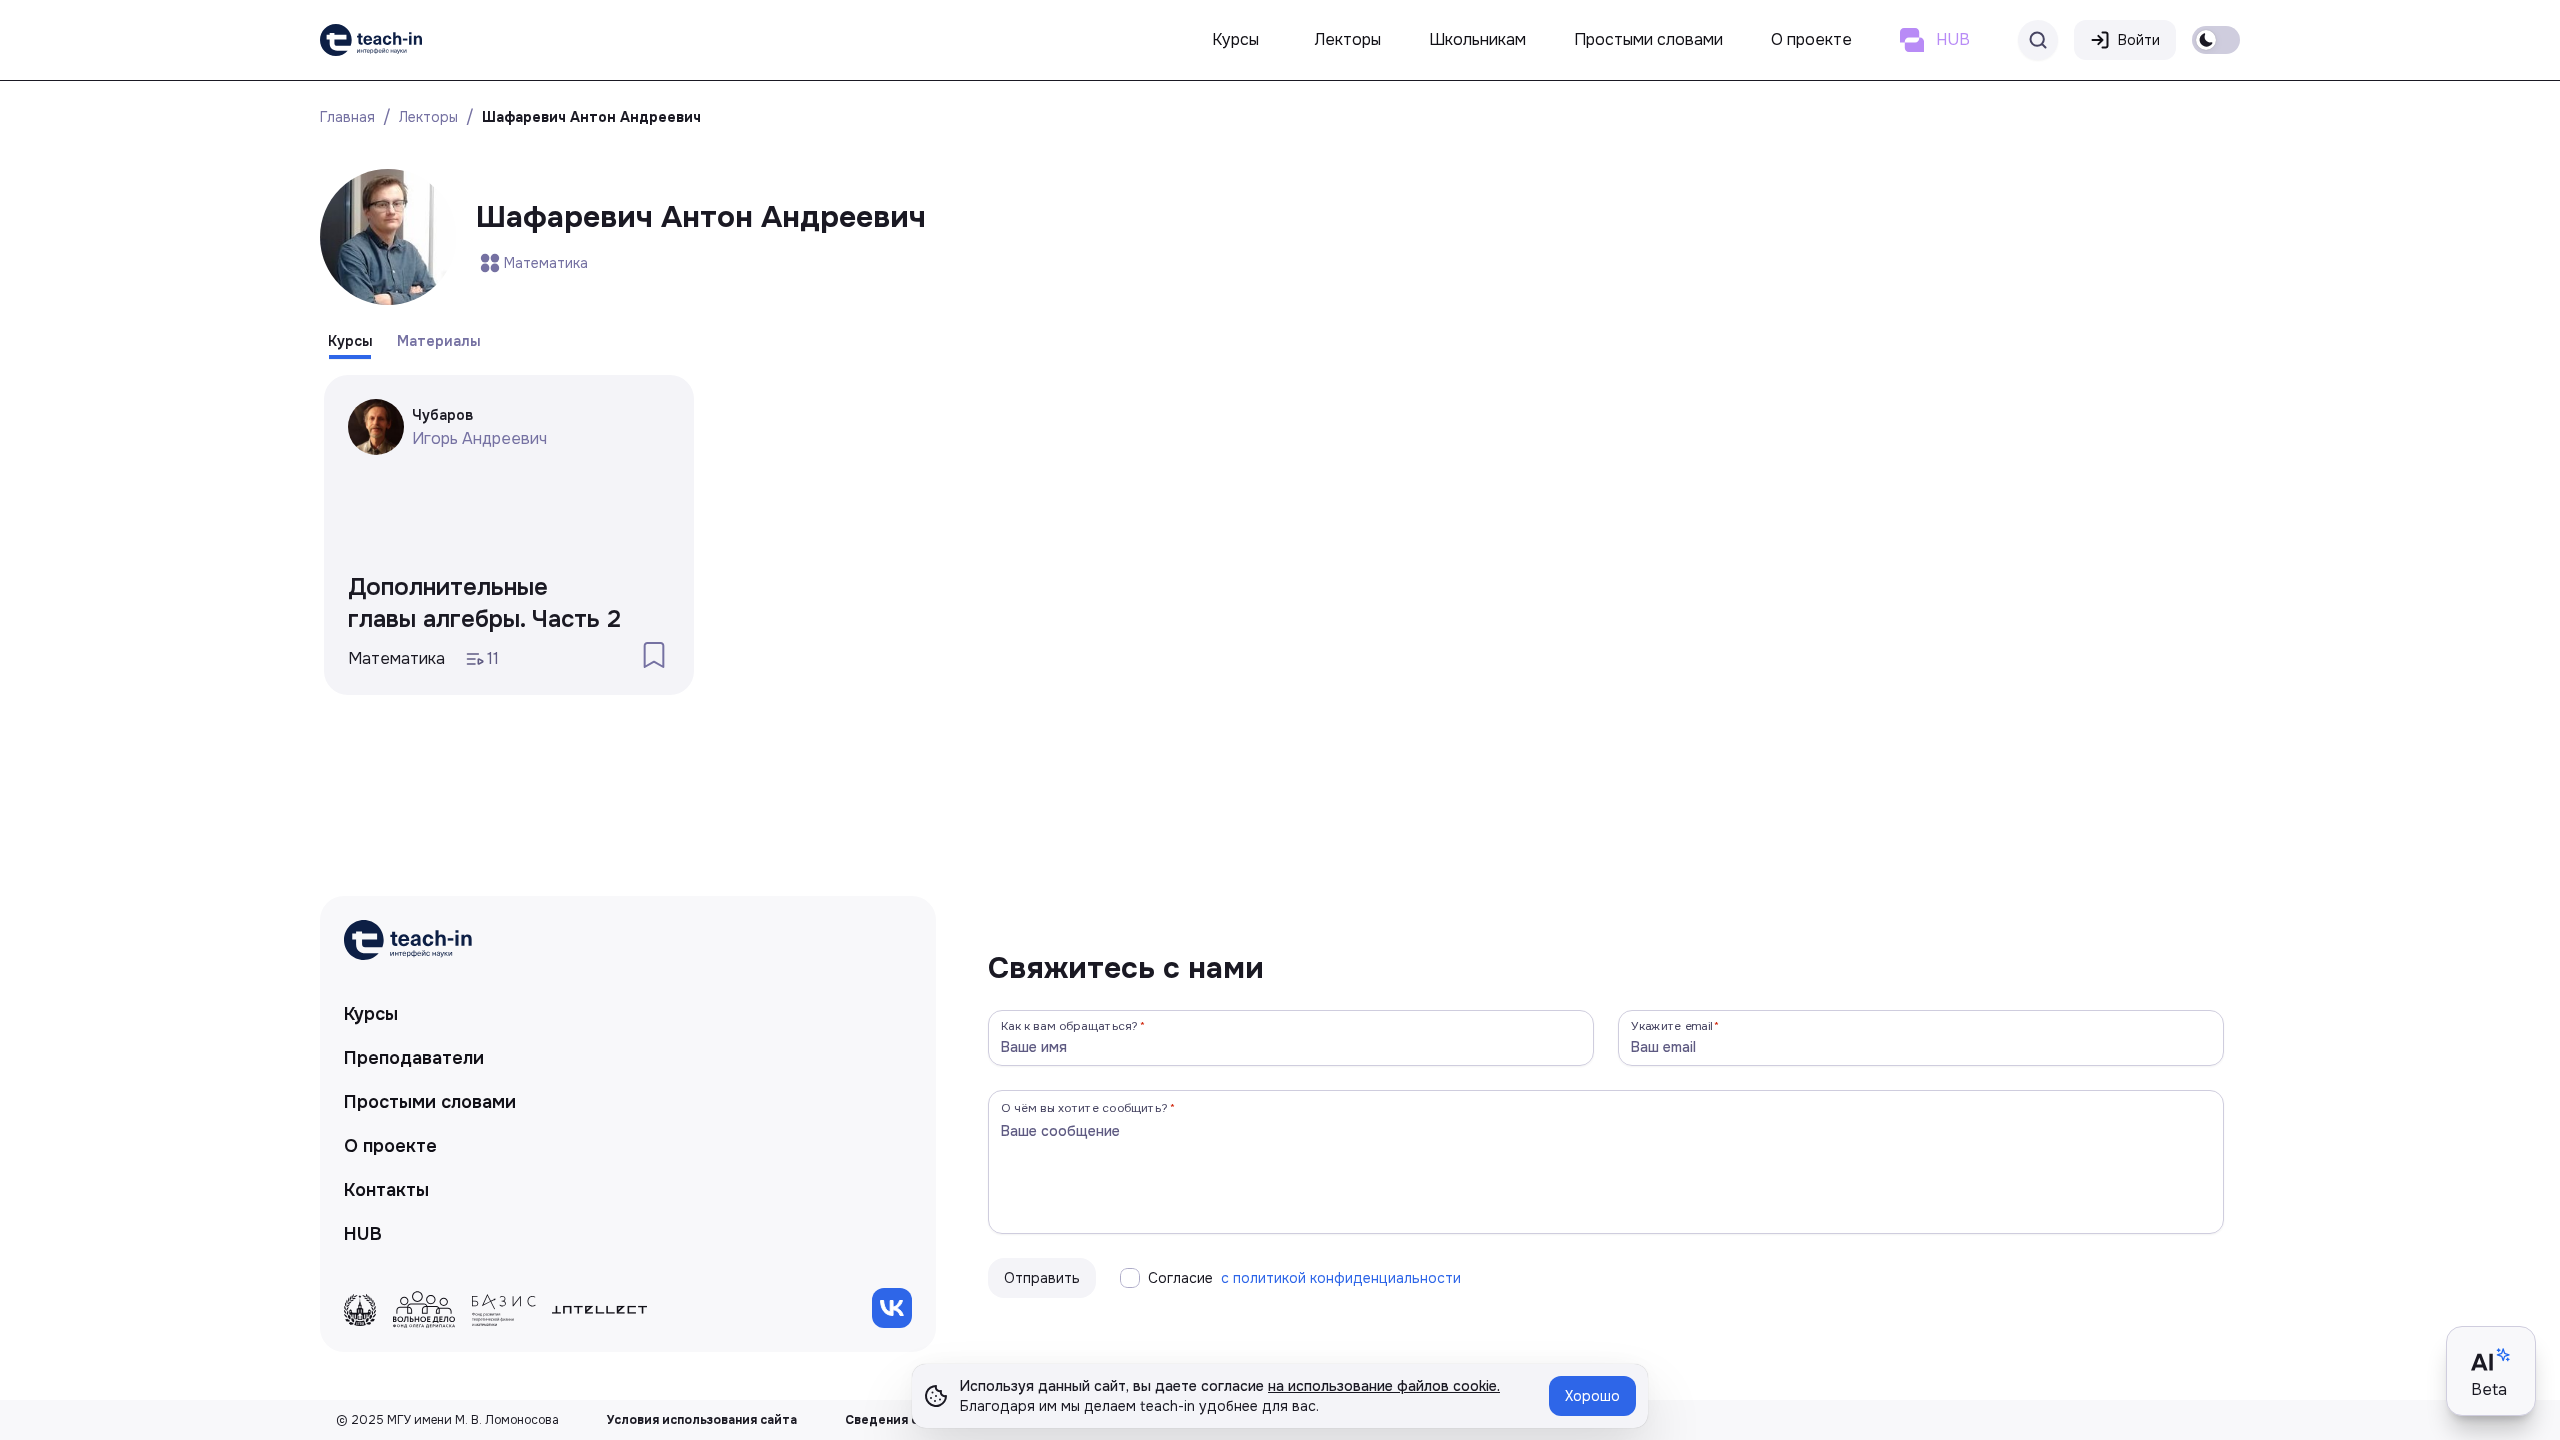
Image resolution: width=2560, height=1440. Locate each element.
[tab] (350, 341)
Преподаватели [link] (414, 1058)
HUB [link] (363, 1234)
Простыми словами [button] (1648, 39)
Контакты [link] (386, 1190)
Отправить (1042, 1278)
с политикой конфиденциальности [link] (1341, 1278)
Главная (347, 117)
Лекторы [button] (1348, 39)
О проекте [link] (390, 1146)
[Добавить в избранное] (654, 655)
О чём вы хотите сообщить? (1084, 1107)
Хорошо (1592, 1396)
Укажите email (1672, 1025)
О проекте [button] (1811, 39)
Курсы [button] (1235, 39)
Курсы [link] (371, 1014)
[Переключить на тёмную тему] (2216, 40)
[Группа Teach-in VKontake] (892, 1308)
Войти (2139, 40)
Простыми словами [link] (430, 1102)
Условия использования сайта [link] (702, 1420)
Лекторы (428, 117)
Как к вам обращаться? (1070, 1025)
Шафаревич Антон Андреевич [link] (591, 117)
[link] (371, 40)
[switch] (2216, 40)
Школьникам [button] (1477, 39)
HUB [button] (1953, 39)
